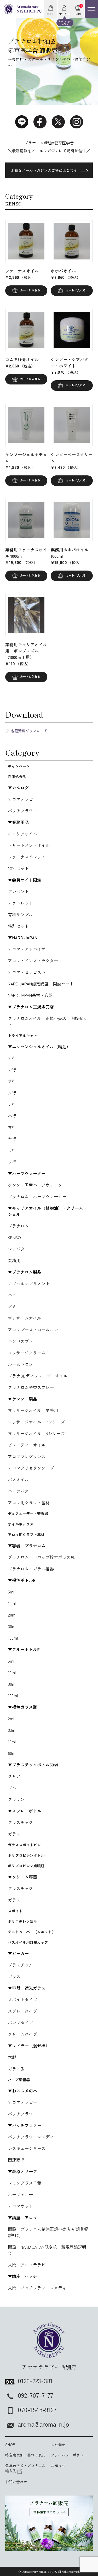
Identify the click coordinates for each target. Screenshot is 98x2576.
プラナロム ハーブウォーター (37, 1196)
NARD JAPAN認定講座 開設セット (41, 984)
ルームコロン (20, 1364)
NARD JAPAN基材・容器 (30, 995)
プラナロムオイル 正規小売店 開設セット (48, 1021)
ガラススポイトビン (24, 1845)
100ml (13, 1638)
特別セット (18, 868)
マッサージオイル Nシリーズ (36, 1433)
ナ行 (12, 1104)
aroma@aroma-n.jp (43, 2424)
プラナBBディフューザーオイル (38, 1376)
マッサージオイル (25, 1318)
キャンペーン (19, 766)
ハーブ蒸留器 (19, 2080)
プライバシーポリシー (69, 2455)
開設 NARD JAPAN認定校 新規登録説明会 (47, 2250)
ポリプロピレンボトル (26, 1855)
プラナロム (18, 1226)
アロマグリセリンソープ (31, 1468)
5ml (11, 1592)
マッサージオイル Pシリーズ (36, 1422)
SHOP (10, 2444)
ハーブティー (20, 2194)
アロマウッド (20, 2206)
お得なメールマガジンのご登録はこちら (44, 170)
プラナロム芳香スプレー (31, 1387)
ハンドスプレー (22, 1341)
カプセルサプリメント (29, 1283)
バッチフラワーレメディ (31, 2137)
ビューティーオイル (27, 1445)
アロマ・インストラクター (33, 961)
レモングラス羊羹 (25, 2183)
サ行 (12, 1081)
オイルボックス (21, 1524)
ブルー (14, 1788)
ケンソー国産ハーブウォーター (37, 1185)
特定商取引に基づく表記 (25, 2455)
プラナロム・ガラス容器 (31, 1569)
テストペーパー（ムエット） (32, 1932)
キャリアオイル (22, 834)
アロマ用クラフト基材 (29, 1503)
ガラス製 (16, 2069)
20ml (12, 1615)
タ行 (12, 1093)
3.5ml (13, 1730)
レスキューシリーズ (27, 2148)
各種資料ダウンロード (29, 731)
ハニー (14, 1295)
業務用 (14, 1260)
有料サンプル (20, 914)
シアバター (18, 1249)
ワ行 (12, 1162)
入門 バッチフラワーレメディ (37, 2288)
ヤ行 (12, 1139)
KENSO (14, 1237)
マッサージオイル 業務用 (33, 1410)
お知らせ (58, 2465)
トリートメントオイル (29, 845)
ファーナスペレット (27, 857)
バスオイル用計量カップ (28, 1942)
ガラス (14, 1834)
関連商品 (16, 2160)
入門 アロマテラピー (29, 2265)
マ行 (12, 1127)
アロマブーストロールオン (33, 1330)
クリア (14, 1776)
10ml (12, 1603)
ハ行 (12, 1116)
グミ (12, 1306)
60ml (12, 1753)
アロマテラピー (22, 799)
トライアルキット (22, 1035)
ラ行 (12, 1150)
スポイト (15, 1911)
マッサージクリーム (27, 1353)
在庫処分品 (17, 777)
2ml (11, 1718)
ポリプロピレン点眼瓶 (26, 1866)
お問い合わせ (16, 2482)
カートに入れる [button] (30, 290)
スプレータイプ (22, 2011)
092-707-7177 (35, 2395)
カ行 (12, 1070)
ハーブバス (18, 1491)
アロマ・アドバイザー (29, 949)
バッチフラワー (22, 811)
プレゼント (18, 891)
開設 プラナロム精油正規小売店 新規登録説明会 (48, 2232)
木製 (12, 2057)
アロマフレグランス (27, 1456)
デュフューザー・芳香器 (28, 1514)
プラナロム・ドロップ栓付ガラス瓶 (41, 1557)
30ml (12, 1626)
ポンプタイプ (20, 2022)
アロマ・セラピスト (27, 972)
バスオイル (18, 1479)
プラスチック (20, 1822)
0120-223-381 (35, 2381)
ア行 (12, 1058)
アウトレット (20, 903)
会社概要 (58, 2444)
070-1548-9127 (37, 2409)
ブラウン (16, 1799)
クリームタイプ (22, 2034)
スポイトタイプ (22, 1999)
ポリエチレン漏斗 (22, 1921)
